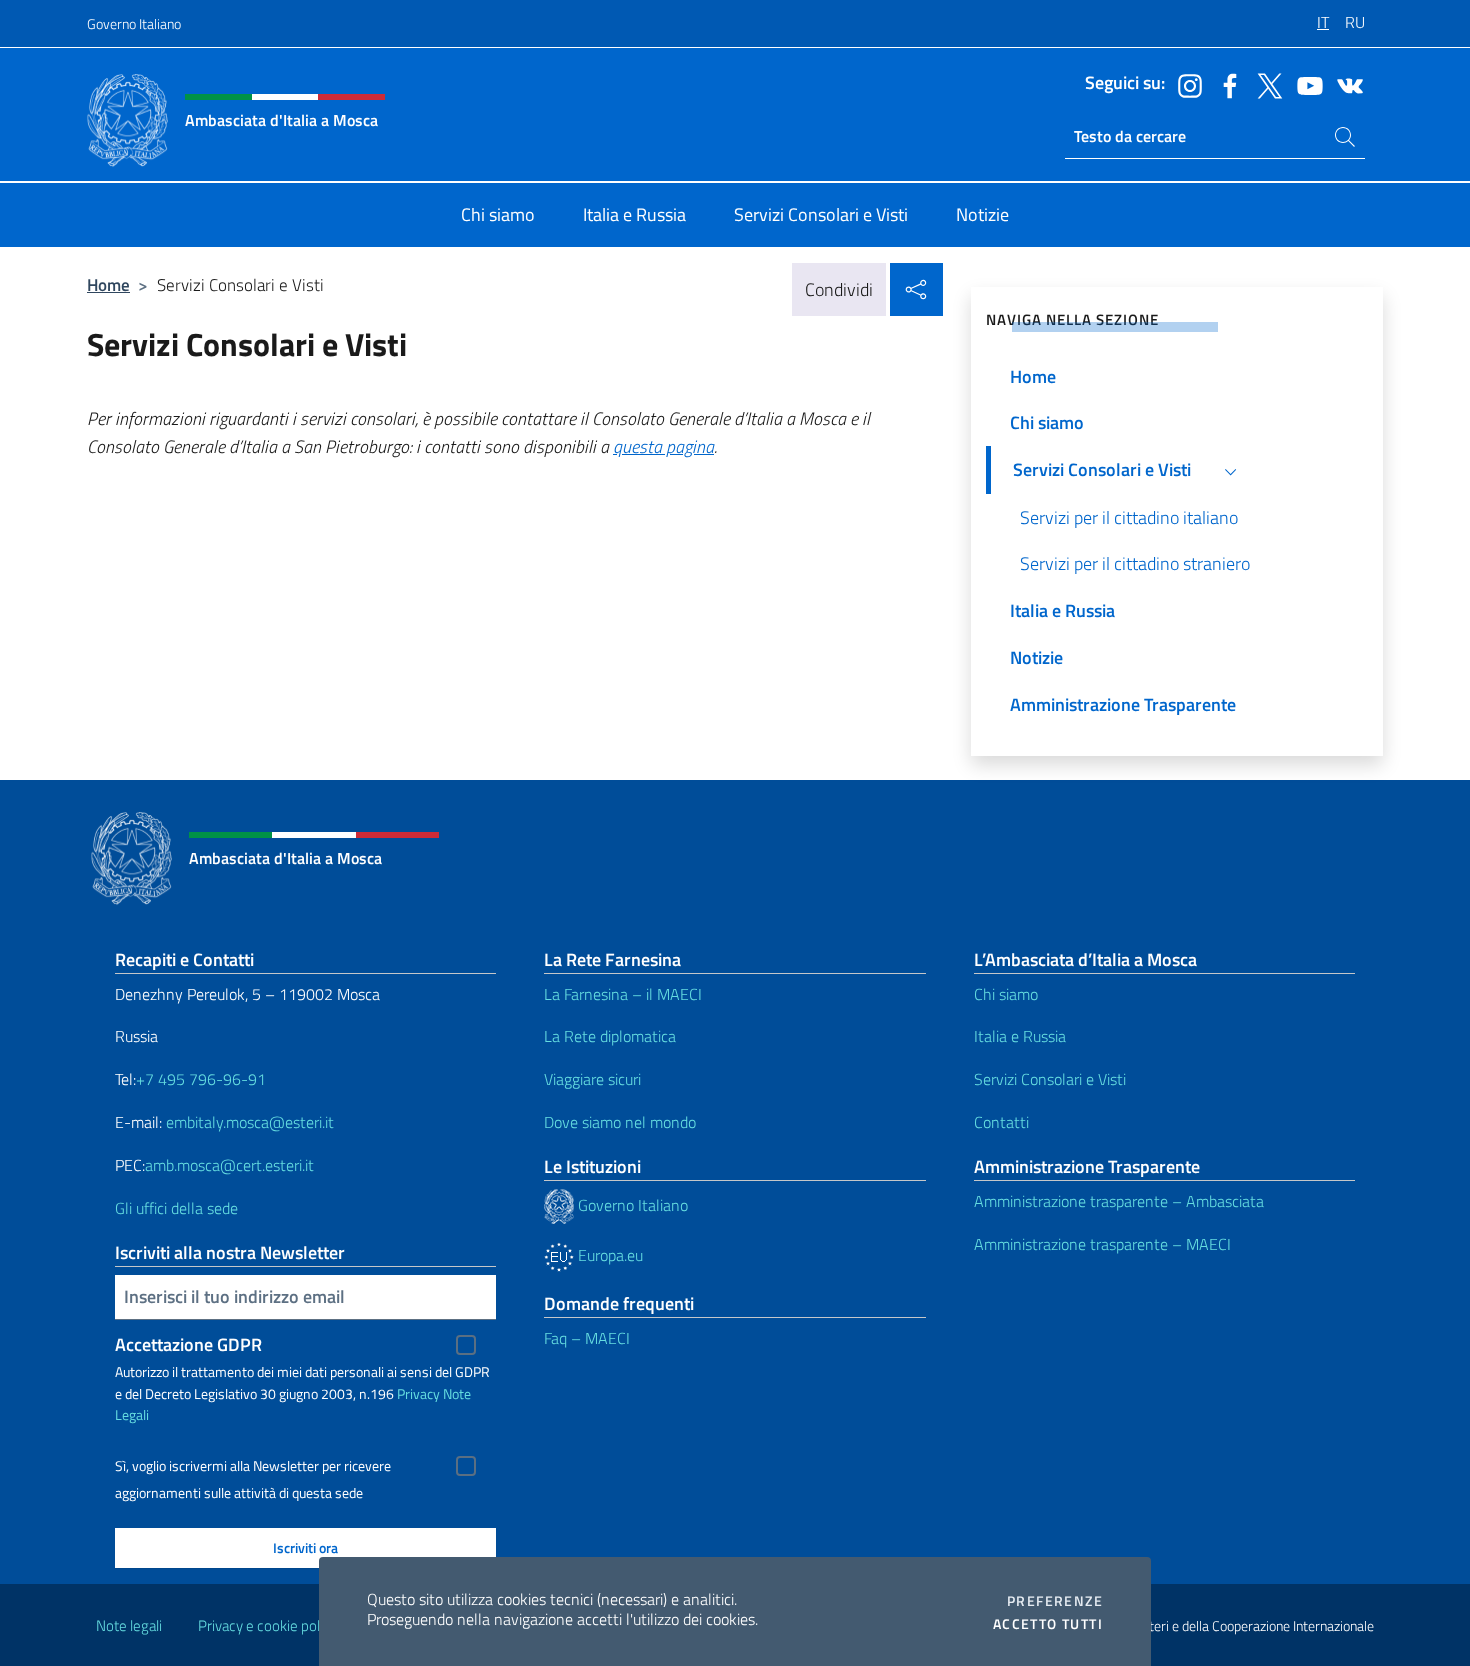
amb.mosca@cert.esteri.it (229, 1165)
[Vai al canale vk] (1345, 84)
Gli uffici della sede (176, 1208)
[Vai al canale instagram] (1185, 84)
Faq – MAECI (587, 1338)
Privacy (418, 1393)
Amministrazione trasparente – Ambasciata (1119, 1201)
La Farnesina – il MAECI (623, 994)
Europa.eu (608, 1255)
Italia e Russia (1020, 1036)
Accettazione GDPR (188, 1344)
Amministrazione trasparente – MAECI (1102, 1244)
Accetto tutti (1048, 1624)
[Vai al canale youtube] (1305, 84)
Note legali (129, 1625)
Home (108, 284)
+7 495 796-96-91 (201, 1079)
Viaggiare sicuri (592, 1079)
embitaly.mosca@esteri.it (250, 1122)
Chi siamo (1006, 994)
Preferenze (1055, 1601)
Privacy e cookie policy (267, 1625)
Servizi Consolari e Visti (1050, 1079)
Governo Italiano (134, 23)
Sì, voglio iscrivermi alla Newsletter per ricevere (253, 1466)
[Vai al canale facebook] (1225, 84)
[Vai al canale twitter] (1265, 84)
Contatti (1001, 1122)
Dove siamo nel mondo (620, 1122)
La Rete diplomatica (610, 1036)
